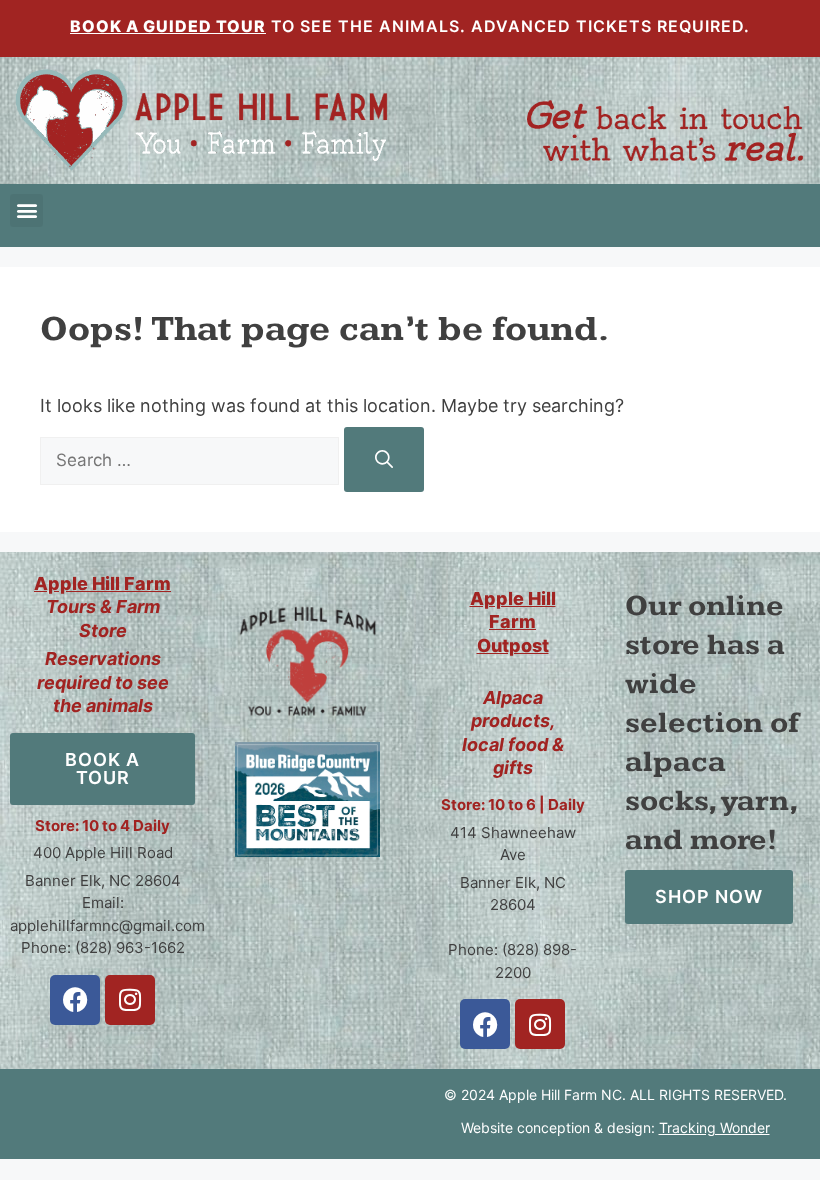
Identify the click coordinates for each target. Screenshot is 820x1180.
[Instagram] (130, 1000)
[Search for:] (192, 459)
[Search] (384, 459)
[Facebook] (75, 1000)
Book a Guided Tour (168, 26)
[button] (26, 210)
